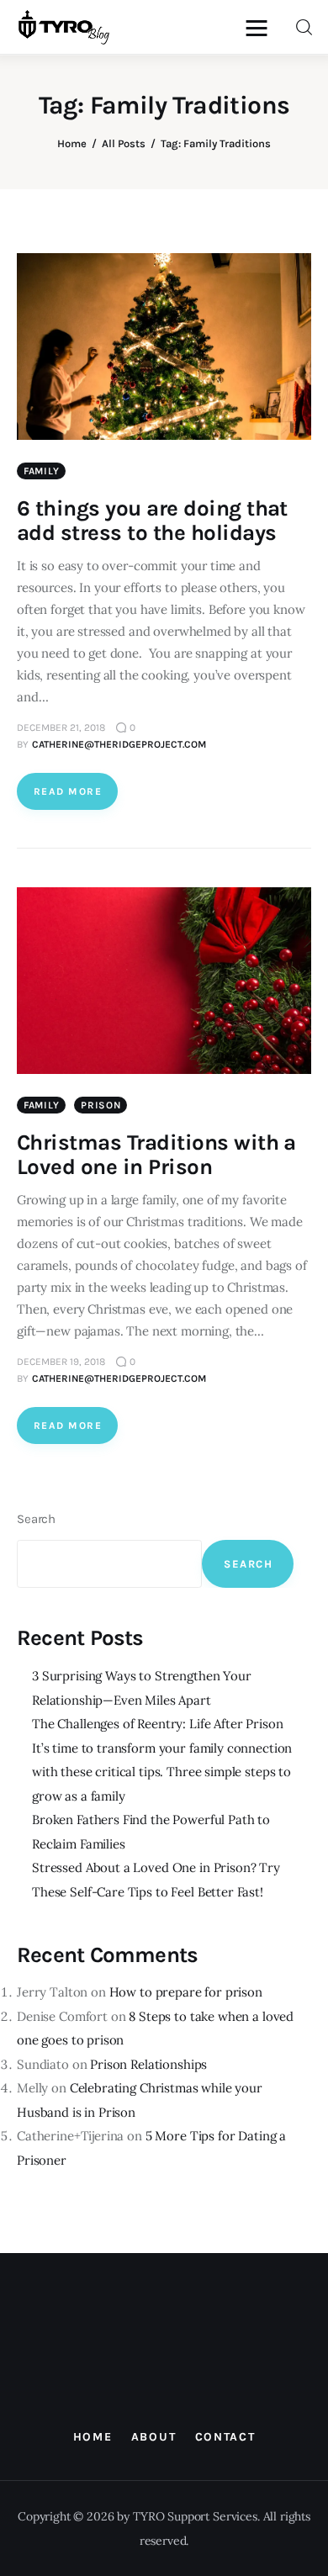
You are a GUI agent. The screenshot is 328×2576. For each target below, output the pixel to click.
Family (41, 471)
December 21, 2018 (61, 727)
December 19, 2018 (61, 1362)
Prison (101, 1105)
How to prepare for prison (186, 1992)
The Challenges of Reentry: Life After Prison (157, 1724)
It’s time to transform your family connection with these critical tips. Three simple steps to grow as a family (162, 1772)
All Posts (124, 143)
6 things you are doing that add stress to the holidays (152, 521)
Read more (68, 791)
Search (36, 1519)
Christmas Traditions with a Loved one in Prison (156, 1155)
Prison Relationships (148, 2064)
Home (72, 143)
